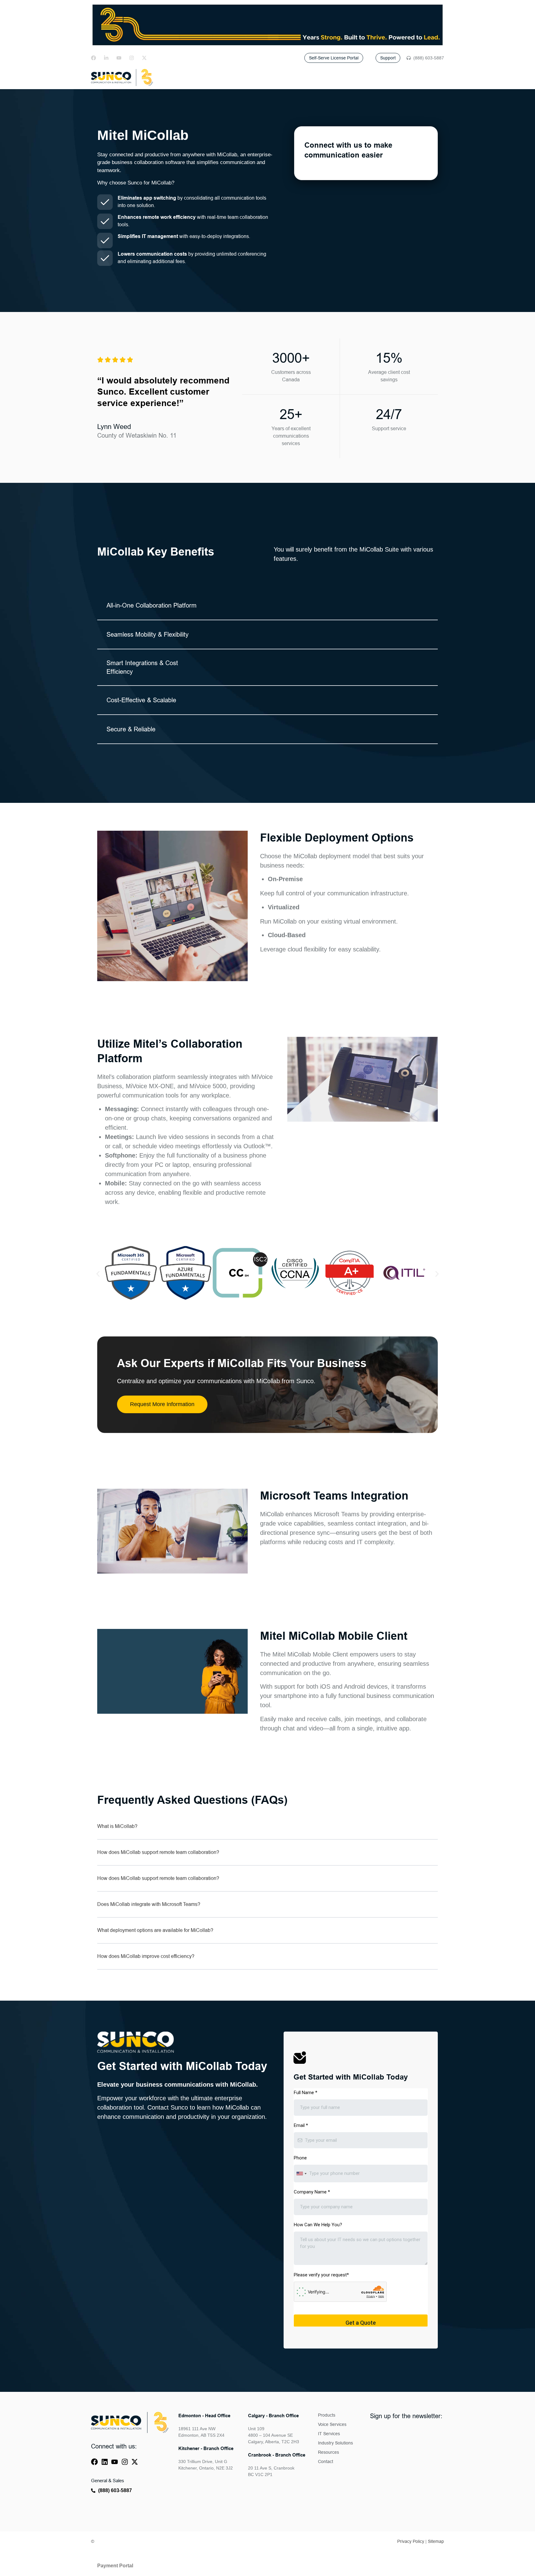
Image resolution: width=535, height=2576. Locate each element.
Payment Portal (115, 2566)
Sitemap (436, 2541)
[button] (98, 1274)
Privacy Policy (411, 2541)
